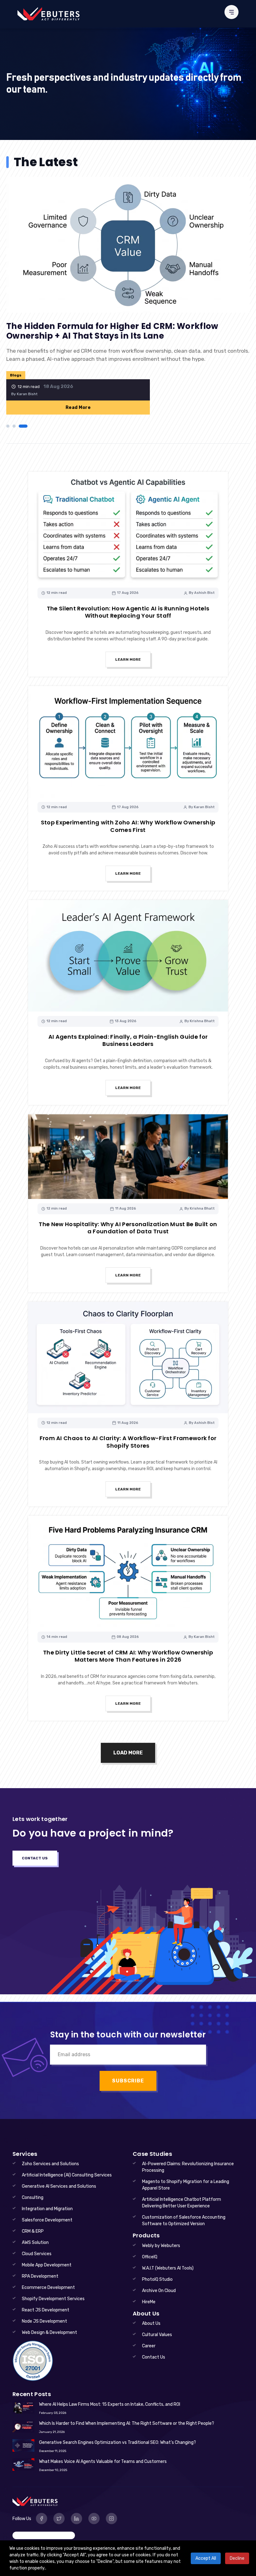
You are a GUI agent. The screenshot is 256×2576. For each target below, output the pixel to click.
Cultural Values (157, 2335)
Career (149, 2346)
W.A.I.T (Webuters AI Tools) (168, 2268)
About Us (151, 2323)
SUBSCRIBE (128, 2081)
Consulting (33, 2198)
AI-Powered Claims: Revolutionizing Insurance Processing (188, 2167)
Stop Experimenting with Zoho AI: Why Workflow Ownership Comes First (128, 826)
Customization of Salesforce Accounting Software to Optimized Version (184, 2220)
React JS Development (46, 2310)
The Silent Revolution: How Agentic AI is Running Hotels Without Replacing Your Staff (128, 612)
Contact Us (35, 1858)
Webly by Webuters (161, 2246)
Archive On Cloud (159, 2291)
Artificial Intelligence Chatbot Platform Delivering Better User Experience (182, 2203)
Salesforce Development (47, 2220)
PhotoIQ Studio (157, 2279)
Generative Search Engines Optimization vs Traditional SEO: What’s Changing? (118, 2442)
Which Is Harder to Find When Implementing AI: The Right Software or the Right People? (127, 2423)
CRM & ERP (33, 2231)
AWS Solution (35, 2243)
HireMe (149, 2302)
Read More (78, 408)
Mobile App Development (47, 2265)
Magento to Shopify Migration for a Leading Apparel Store (186, 2185)
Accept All (206, 2558)
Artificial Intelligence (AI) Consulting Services (67, 2175)
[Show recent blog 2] (14, 426)
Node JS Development (44, 2321)
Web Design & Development (49, 2332)
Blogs (16, 375)
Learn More (128, 659)
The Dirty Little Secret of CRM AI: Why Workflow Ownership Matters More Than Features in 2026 (128, 1656)
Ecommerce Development (48, 2288)
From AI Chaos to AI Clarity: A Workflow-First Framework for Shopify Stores (128, 1442)
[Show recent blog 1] (8, 426)
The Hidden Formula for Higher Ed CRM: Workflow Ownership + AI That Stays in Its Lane (112, 331)
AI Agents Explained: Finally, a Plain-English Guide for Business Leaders (128, 1040)
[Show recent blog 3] (23, 426)
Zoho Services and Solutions (50, 2164)
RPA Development (40, 2276)
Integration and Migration (47, 2209)
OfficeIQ (150, 2257)
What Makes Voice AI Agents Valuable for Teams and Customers (103, 2462)
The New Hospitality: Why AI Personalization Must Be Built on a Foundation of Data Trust (128, 1228)
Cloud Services (37, 2254)
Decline (237, 2558)
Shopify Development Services (53, 2299)
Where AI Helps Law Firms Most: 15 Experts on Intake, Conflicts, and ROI (110, 2404)
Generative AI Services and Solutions (59, 2186)
